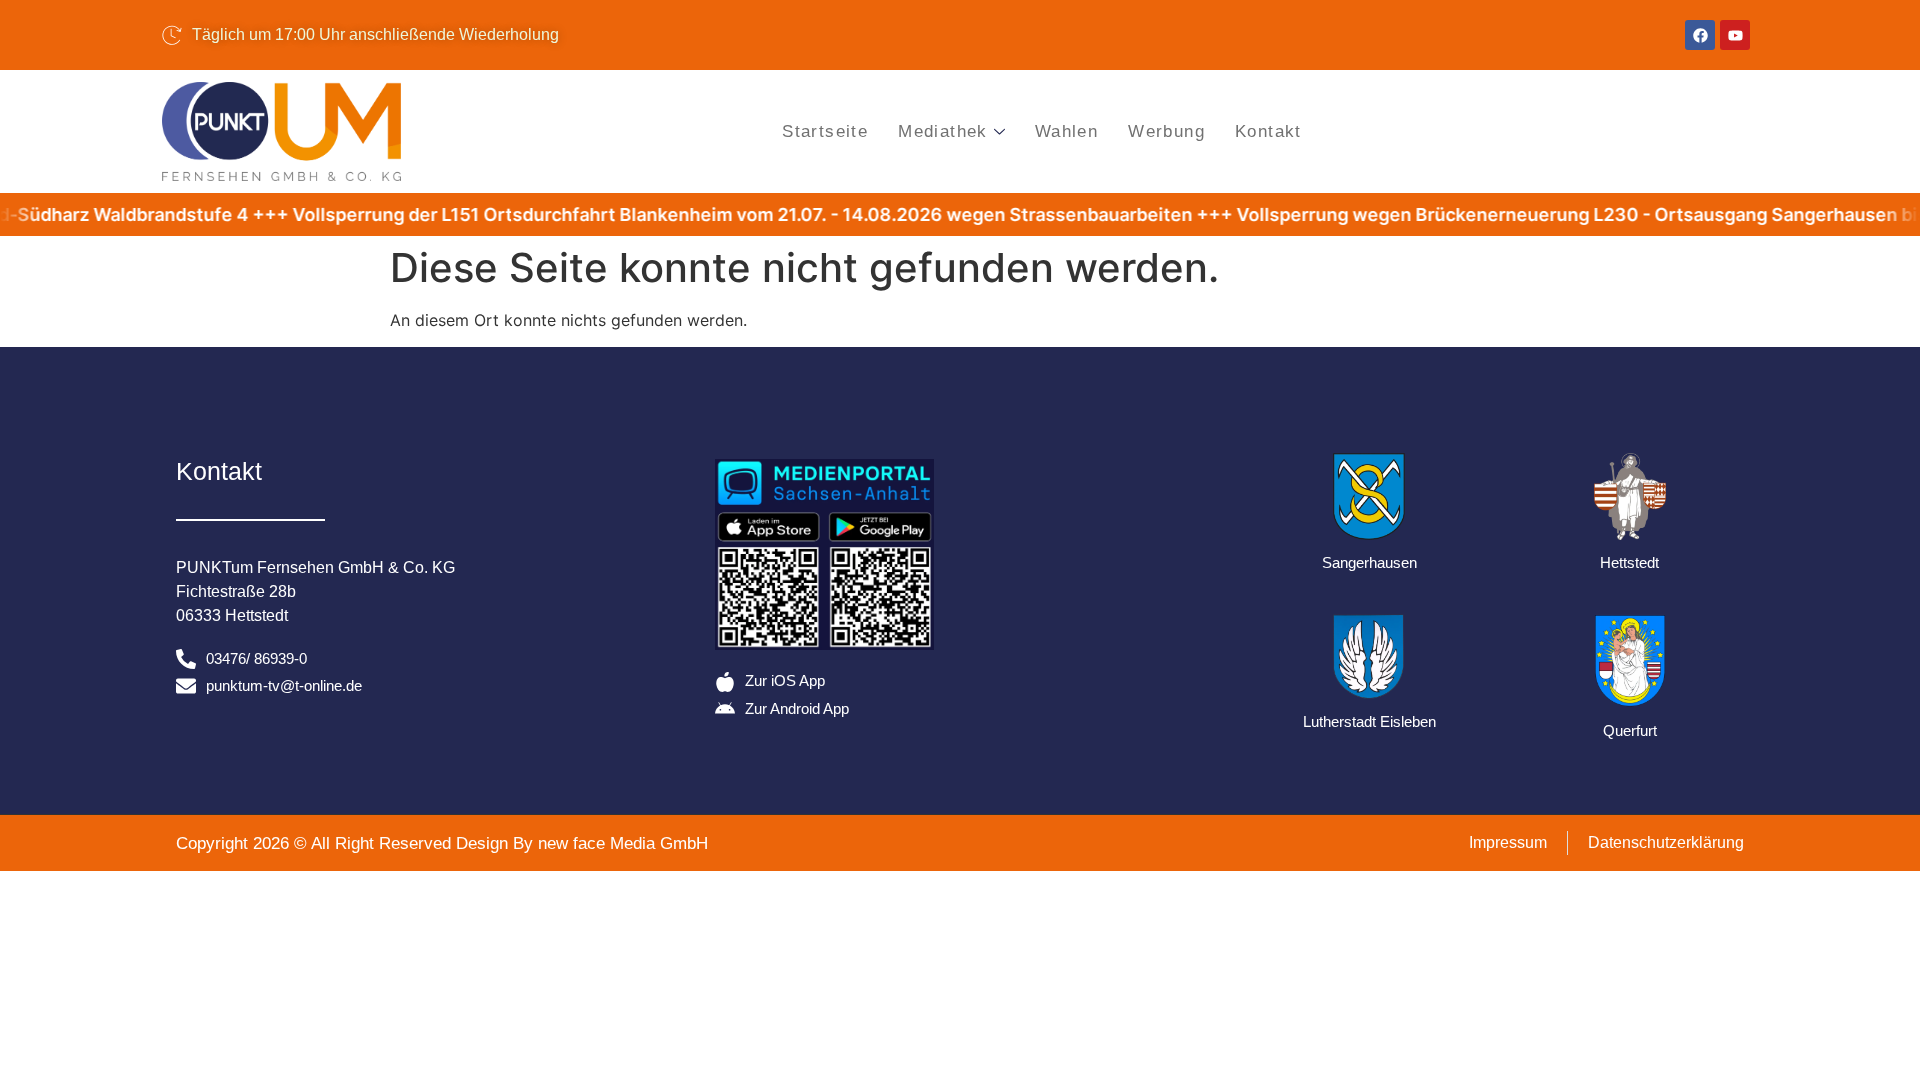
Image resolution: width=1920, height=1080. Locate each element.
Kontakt (1268, 131)
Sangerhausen (1369, 562)
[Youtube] (1735, 35)
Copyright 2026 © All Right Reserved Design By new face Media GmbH (442, 843)
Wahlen (1066, 131)
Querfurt (1630, 730)
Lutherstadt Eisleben (1369, 721)
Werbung (1166, 131)
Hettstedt (1629, 562)
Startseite (825, 131)
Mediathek (943, 131)
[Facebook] (1700, 35)
